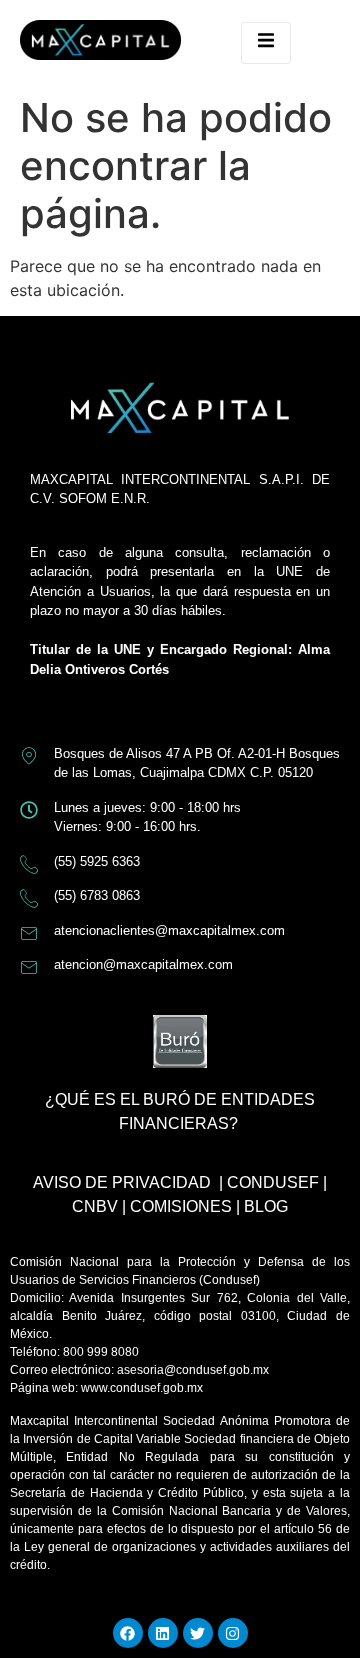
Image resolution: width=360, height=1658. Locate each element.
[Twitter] (198, 1633)
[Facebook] (128, 1633)
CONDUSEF (273, 1182)
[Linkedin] (163, 1633)
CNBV (95, 1206)
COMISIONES (181, 1206)
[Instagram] (233, 1633)
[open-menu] (266, 43)
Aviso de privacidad (122, 1182)
